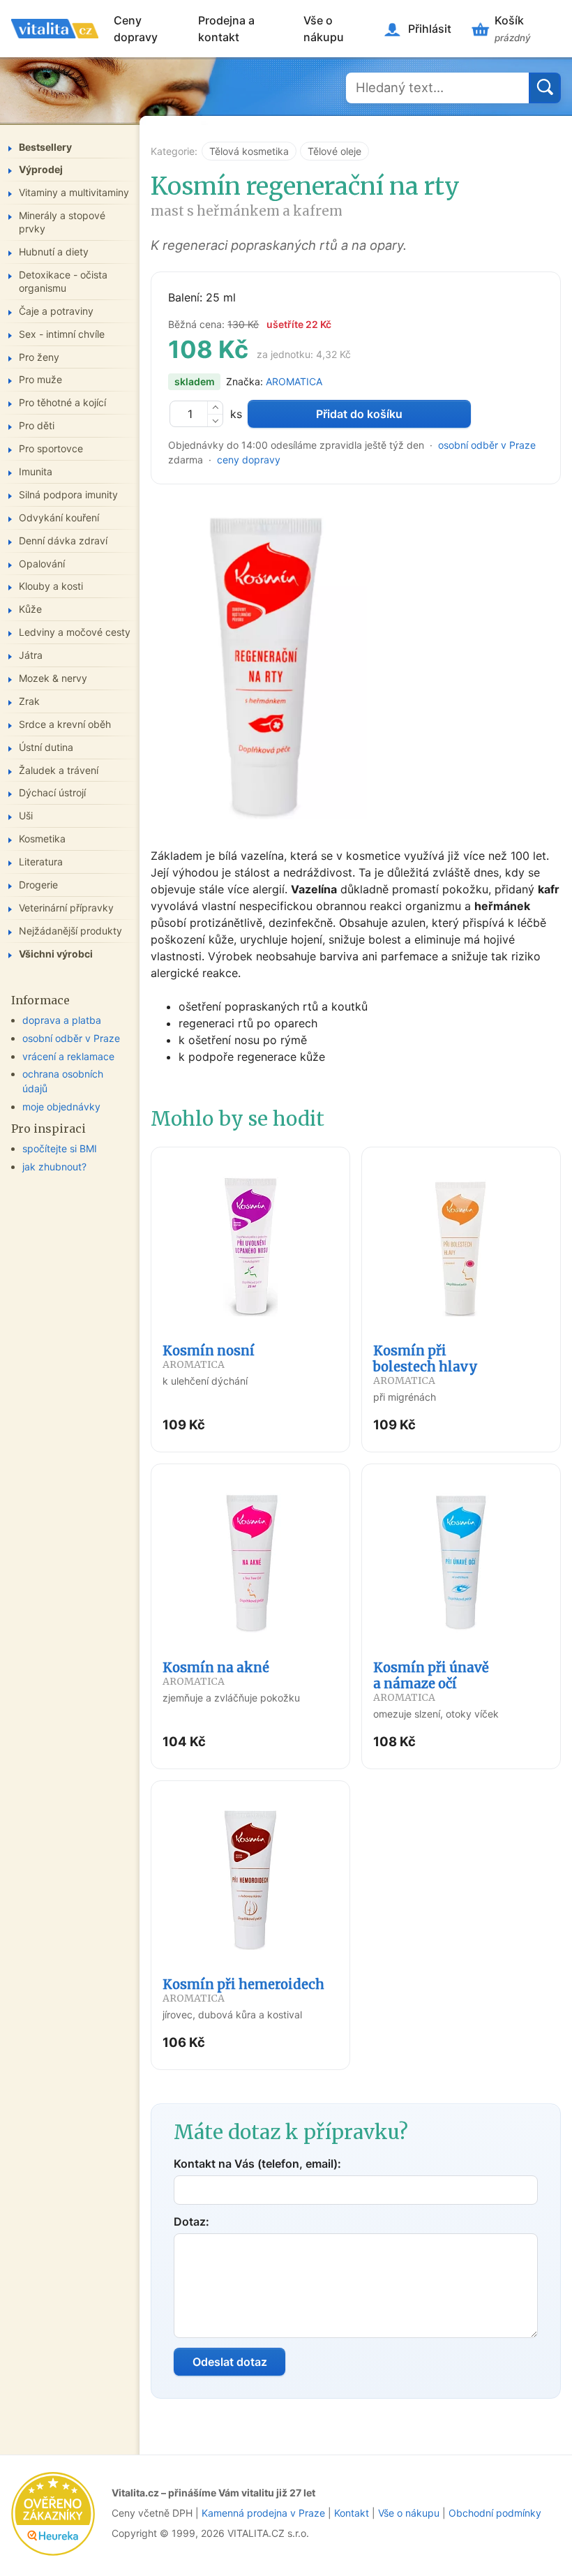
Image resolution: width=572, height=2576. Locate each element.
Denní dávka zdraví (63, 541)
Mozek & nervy (53, 678)
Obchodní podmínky (495, 2513)
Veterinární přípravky (66, 908)
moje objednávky (61, 1107)
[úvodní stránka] (55, 29)
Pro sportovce (51, 448)
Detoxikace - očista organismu (63, 281)
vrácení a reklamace (68, 1056)
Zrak (29, 701)
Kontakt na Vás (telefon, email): (257, 2164)
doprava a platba (62, 1020)
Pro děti (37, 425)
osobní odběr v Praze (487, 445)
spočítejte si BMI (60, 1148)
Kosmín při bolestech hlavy (426, 1365)
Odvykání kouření (59, 518)
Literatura (41, 862)
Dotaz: (191, 2221)
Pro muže (40, 379)
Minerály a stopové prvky (62, 222)
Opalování (42, 564)
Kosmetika (42, 839)
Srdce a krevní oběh (65, 724)
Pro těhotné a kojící (62, 402)
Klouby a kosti (51, 586)
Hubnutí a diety (54, 252)
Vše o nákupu (324, 29)
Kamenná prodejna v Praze (263, 2513)
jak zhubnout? (54, 1167)
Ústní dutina (46, 747)
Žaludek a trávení (59, 770)
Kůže (30, 609)
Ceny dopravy (136, 29)
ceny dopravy (249, 460)
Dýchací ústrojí (52, 792)
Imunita (36, 471)
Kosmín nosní (209, 1357)
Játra (31, 655)
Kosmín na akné (216, 1674)
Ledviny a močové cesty (75, 632)
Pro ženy (39, 357)
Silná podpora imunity (68, 494)
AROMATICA (294, 381)
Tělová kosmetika (249, 151)
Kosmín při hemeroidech (243, 1990)
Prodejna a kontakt (226, 29)
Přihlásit (430, 29)
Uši (26, 816)
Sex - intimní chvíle (62, 334)
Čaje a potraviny (56, 311)
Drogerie (38, 885)
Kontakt (352, 2513)
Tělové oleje (334, 151)
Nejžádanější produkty (70, 931)
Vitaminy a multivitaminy (74, 192)
